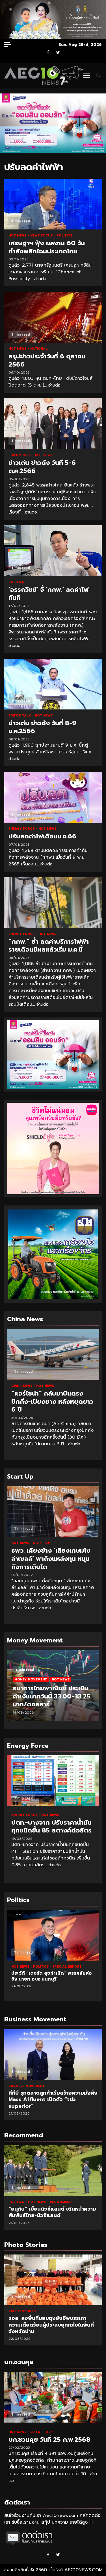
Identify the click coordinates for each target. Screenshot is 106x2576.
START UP (42, 1543)
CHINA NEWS (22, 1386)
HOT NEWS (18, 235)
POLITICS (64, 235)
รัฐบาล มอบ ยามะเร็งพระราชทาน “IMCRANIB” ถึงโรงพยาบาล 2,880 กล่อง (53, 1935)
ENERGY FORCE (22, 829)
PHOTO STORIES (22, 2311)
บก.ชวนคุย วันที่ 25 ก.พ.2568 (53, 2397)
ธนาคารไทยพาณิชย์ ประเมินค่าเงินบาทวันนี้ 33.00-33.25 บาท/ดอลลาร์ (52, 1696)
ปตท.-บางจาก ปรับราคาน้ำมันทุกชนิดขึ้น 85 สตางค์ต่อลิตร (53, 1781)
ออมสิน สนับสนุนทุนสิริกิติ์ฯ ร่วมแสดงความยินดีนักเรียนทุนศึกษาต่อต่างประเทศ (53, 2280)
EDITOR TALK (20, 455)
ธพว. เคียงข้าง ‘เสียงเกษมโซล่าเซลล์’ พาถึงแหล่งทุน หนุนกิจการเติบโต (53, 1512)
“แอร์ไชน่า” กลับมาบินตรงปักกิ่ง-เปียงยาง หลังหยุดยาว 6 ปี (53, 1354)
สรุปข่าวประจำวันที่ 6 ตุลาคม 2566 (53, 317)
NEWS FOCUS (42, 235)
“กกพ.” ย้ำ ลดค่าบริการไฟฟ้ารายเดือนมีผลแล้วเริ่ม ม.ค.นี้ (53, 903)
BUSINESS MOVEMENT (27, 2086)
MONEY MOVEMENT (31, 1679)
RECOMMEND (62, 2202)
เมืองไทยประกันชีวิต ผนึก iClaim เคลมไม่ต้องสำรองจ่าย (53, 2055)
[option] (53, 1688)
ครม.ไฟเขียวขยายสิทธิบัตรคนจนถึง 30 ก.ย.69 (53, 2171)
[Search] (98, 75)
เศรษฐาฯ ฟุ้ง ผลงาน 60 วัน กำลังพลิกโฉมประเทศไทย (53, 204)
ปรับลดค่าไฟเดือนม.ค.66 (53, 797)
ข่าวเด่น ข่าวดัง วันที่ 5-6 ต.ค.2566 (53, 424)
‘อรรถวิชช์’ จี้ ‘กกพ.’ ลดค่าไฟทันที (53, 551)
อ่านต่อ (40, 279)
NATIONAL (39, 349)
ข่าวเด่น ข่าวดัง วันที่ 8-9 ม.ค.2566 (53, 684)
